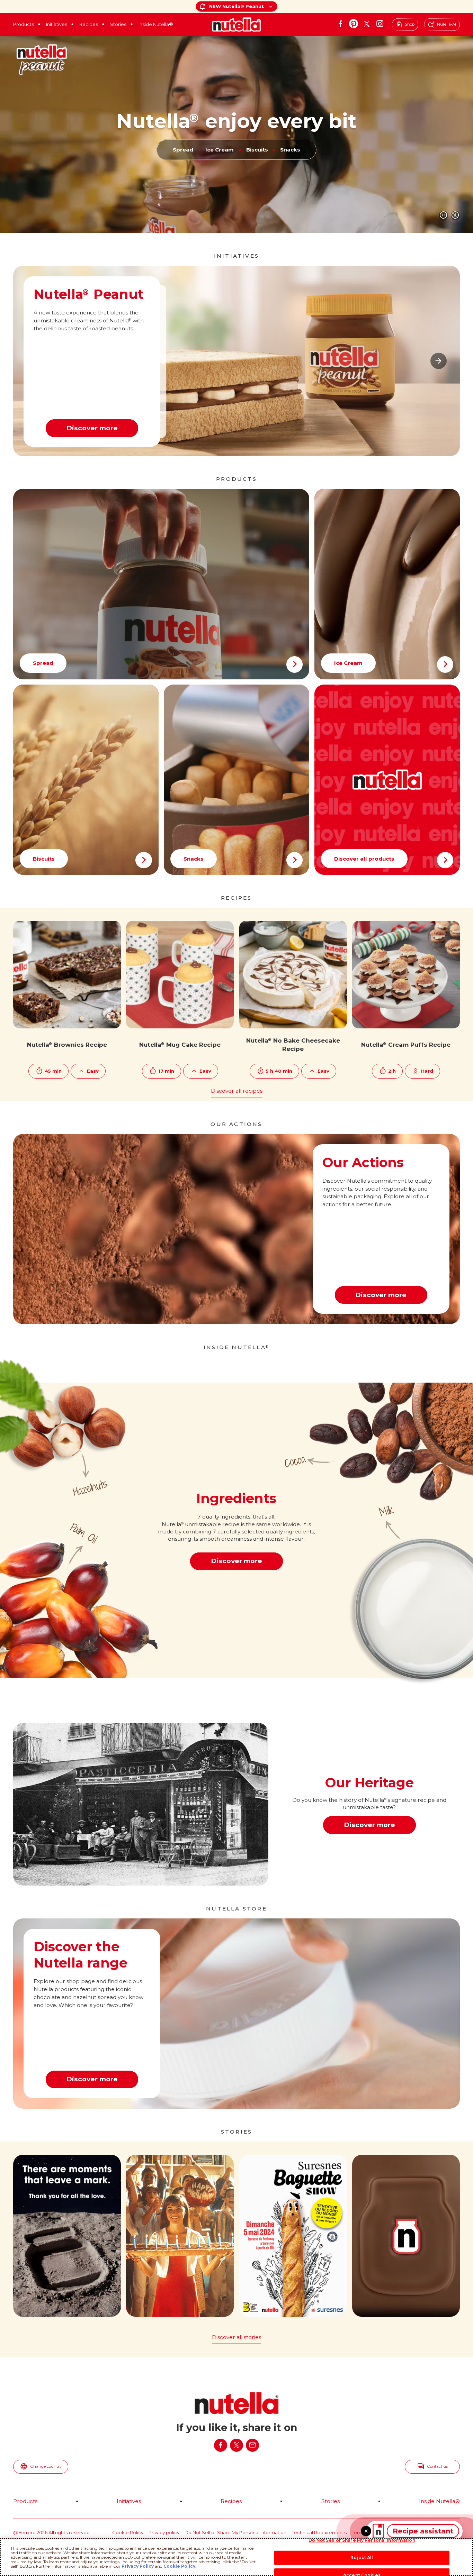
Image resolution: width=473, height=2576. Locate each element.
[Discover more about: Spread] (161, 584)
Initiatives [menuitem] (129, 2501)
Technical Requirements (319, 2532)
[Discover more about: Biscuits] (86, 780)
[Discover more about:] (387, 780)
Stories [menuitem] (331, 2501)
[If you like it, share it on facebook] (221, 2445)
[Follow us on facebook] (340, 24)
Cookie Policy (128, 2532)
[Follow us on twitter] (367, 24)
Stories (118, 24)
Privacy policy (164, 2532)
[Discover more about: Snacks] (237, 780)
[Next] (439, 361)
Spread (183, 150)
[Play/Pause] (443, 215)
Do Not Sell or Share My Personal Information (235, 2532)
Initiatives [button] (57, 24)
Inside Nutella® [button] (156, 24)
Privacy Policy (138, 2566)
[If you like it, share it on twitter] (237, 2445)
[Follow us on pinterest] (354, 24)
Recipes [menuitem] (231, 2501)
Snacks (290, 150)
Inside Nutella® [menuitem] (439, 2501)
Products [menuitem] (25, 2501)
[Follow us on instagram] (380, 24)
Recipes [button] (89, 24)
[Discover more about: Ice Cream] (387, 584)
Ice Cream (220, 150)
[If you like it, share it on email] (252, 2445)
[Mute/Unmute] (456, 215)
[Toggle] (366, 2531)
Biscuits (257, 150)
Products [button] (24, 24)
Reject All (362, 2557)
